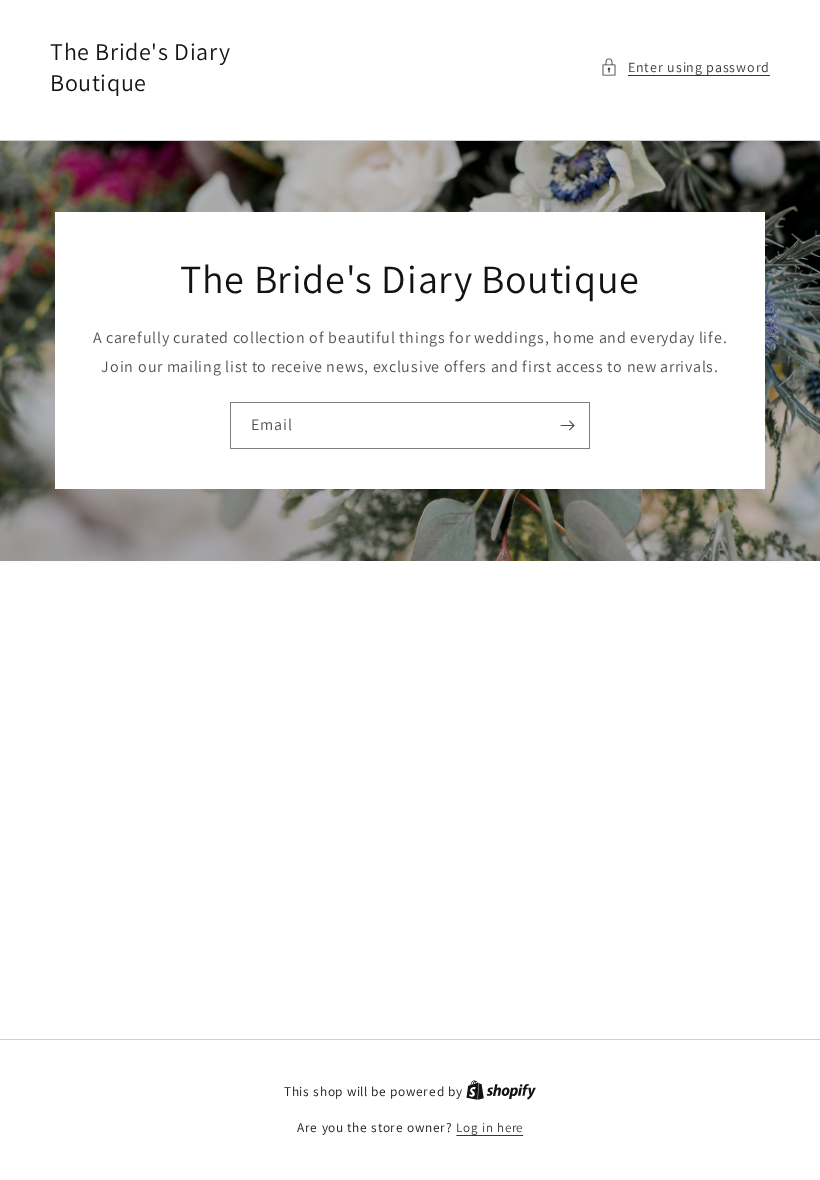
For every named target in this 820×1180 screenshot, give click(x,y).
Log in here (489, 1127)
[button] (685, 67)
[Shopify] (501, 1091)
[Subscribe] (567, 425)
